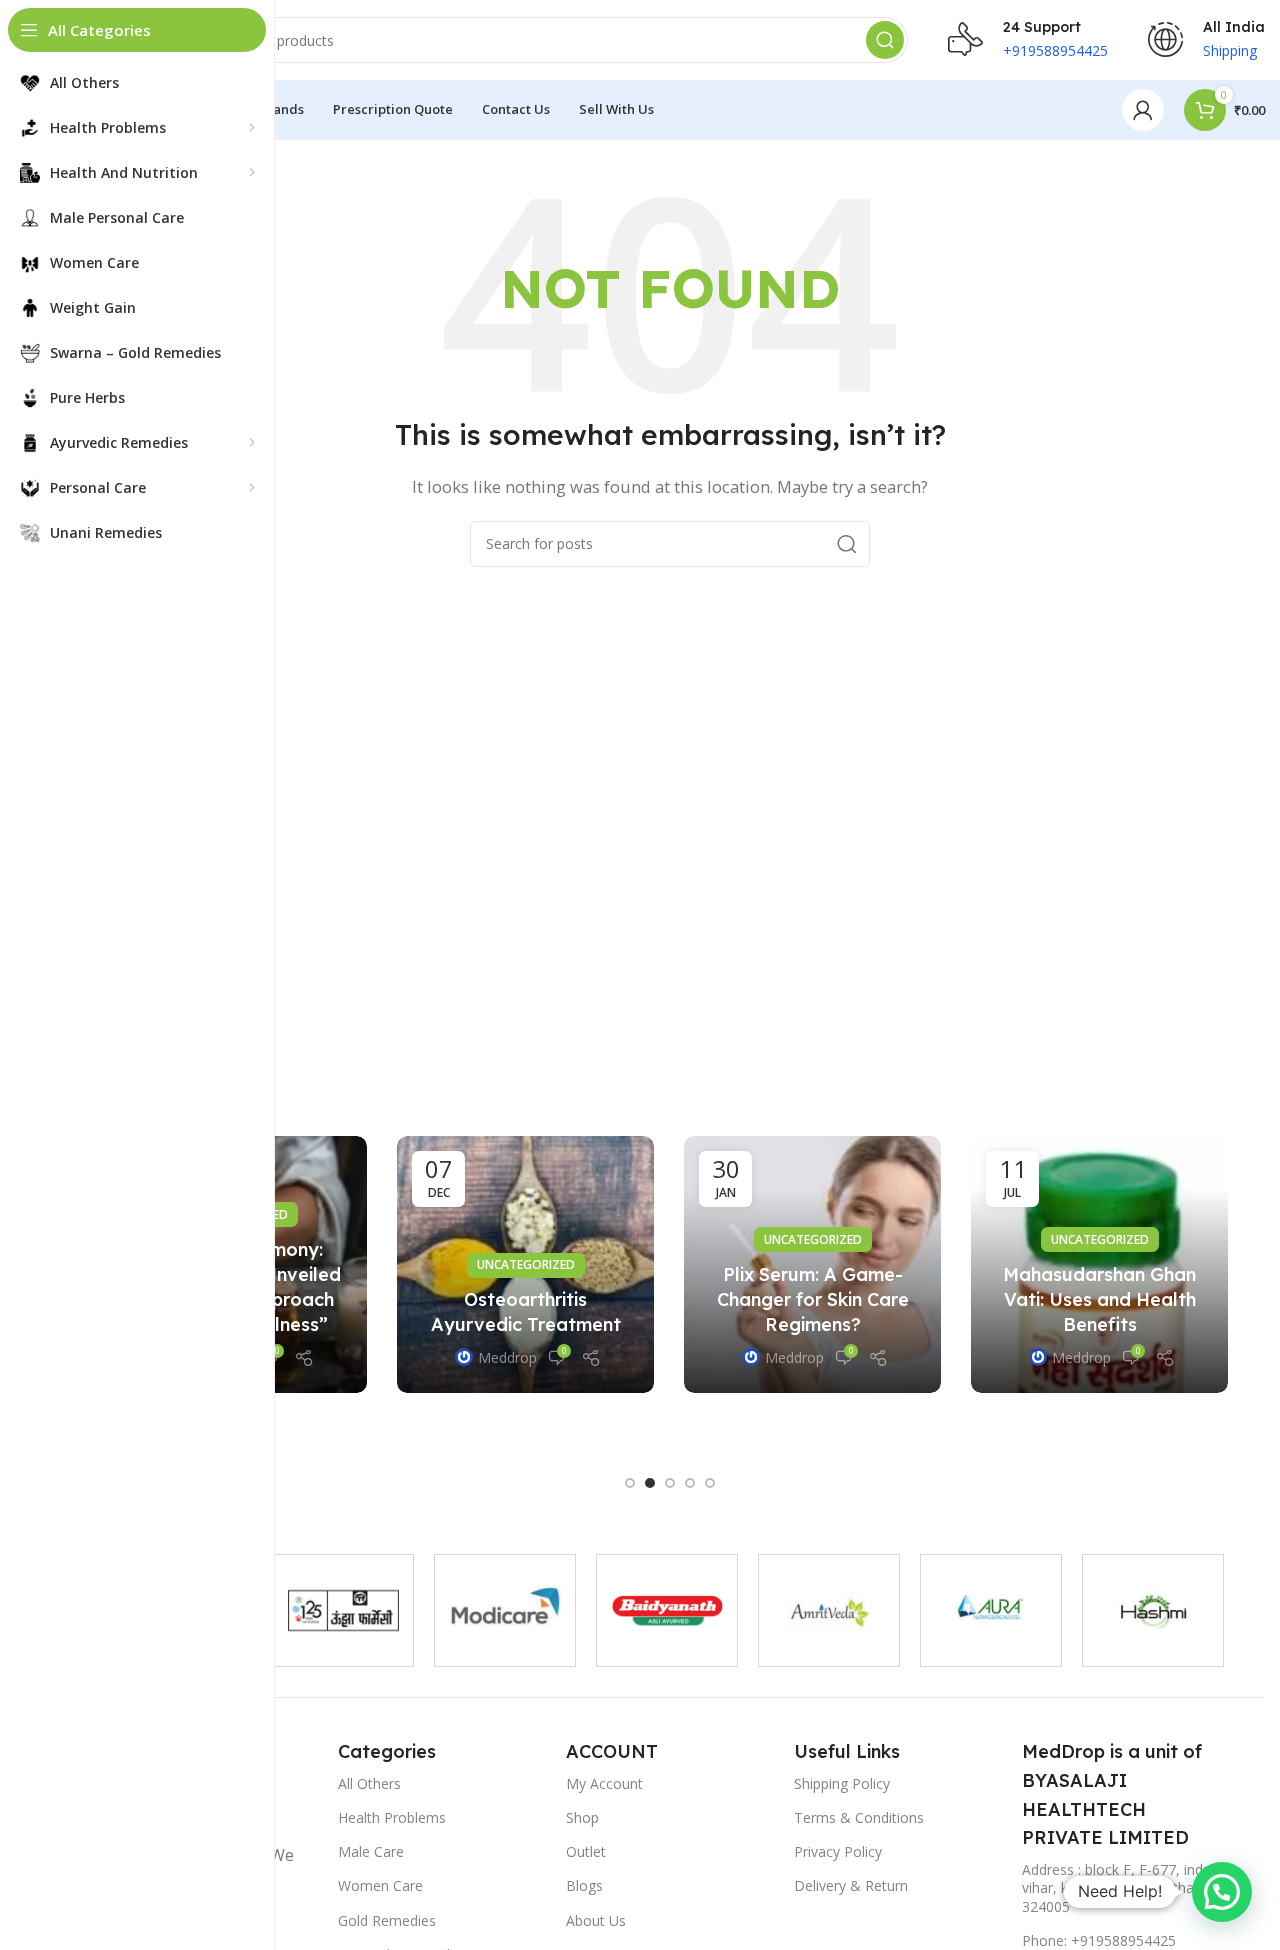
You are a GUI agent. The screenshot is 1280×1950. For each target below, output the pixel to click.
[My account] (1143, 110)
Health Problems (392, 1817)
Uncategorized (526, 1265)
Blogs (584, 1885)
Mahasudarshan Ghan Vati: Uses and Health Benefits (1099, 1299)
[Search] (885, 40)
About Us (596, 1920)
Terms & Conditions (859, 1817)
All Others (369, 1783)
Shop (582, 1817)
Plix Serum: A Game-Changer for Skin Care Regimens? (813, 1299)
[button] (630, 1483)
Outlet (586, 1851)
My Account (604, 1783)
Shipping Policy (842, 1783)
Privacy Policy (838, 1851)
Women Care (380, 1885)
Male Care (371, 1851)
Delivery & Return (851, 1885)
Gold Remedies (387, 1920)
